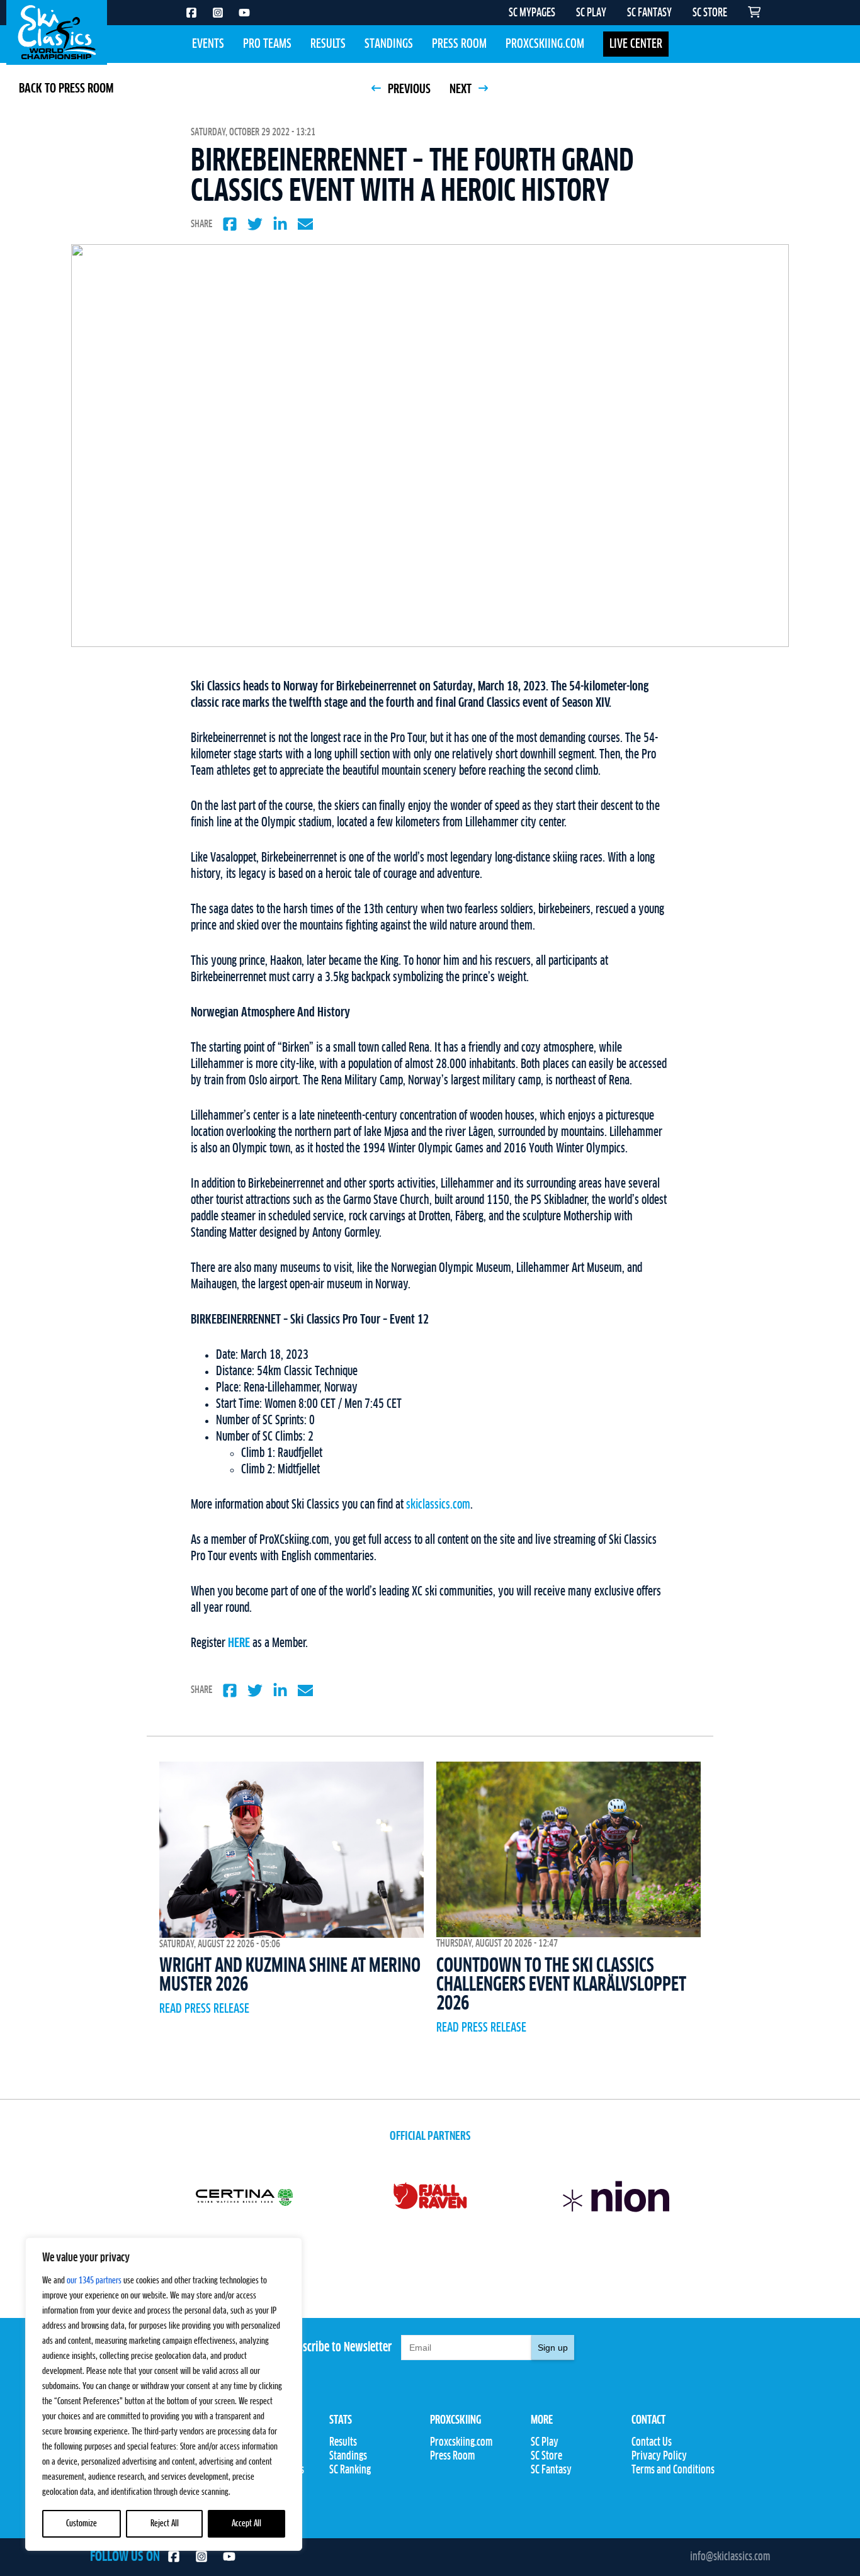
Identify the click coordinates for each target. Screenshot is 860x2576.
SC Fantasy (551, 2470)
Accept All (246, 2524)
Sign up (553, 2348)
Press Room (459, 44)
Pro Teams (267, 44)
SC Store (546, 2456)
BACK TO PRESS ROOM (66, 89)
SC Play (545, 2443)
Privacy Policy (659, 2456)
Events (208, 44)
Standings (389, 44)
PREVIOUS (408, 89)
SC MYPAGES (532, 13)
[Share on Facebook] (230, 224)
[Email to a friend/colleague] (305, 224)
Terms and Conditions (673, 2470)
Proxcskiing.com (545, 44)
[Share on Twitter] (255, 224)
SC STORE (710, 13)
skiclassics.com (438, 1505)
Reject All (165, 2524)
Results (328, 44)
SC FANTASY (649, 13)
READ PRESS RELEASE (204, 2009)
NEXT (462, 89)
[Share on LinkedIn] (280, 224)
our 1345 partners (94, 2281)
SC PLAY (591, 13)
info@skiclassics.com (730, 2557)
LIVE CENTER (636, 44)
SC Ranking (350, 2470)
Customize (82, 2524)
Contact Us (652, 2443)
